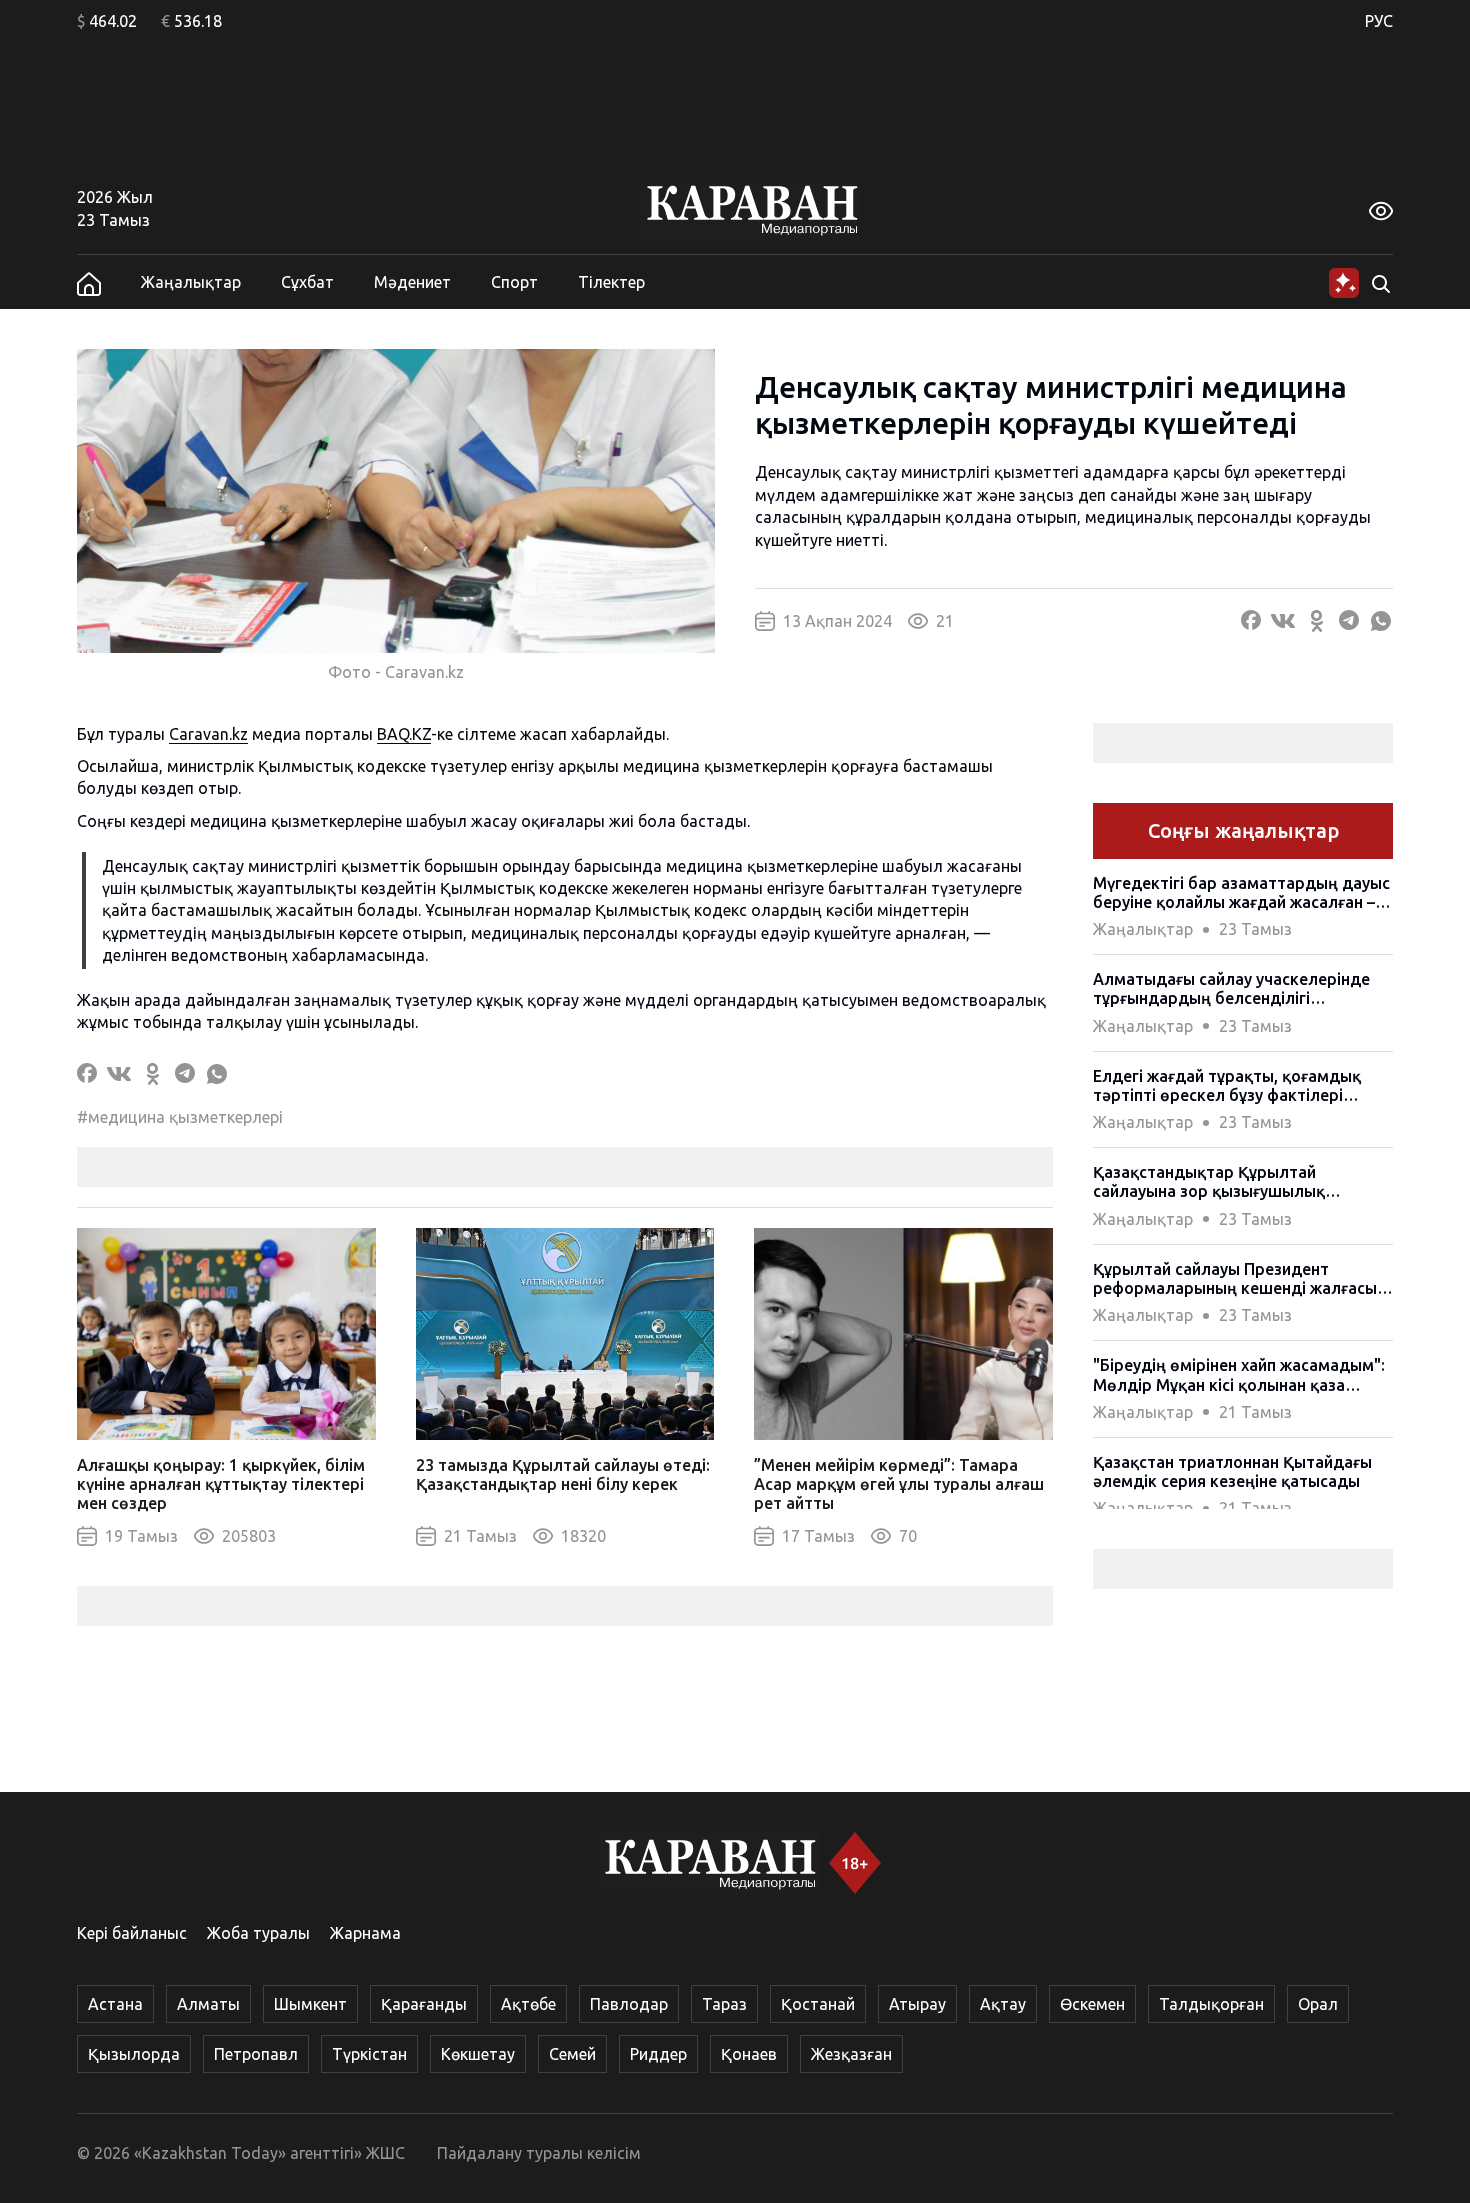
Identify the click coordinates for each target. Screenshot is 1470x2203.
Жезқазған (851, 2054)
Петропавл (256, 2054)
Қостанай (818, 2004)
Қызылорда (134, 2054)
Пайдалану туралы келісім (539, 2153)
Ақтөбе (528, 2004)
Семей (572, 2054)
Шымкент (310, 2004)
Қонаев (749, 2054)
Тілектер (611, 282)
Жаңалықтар (191, 282)
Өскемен (1092, 2004)
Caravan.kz (208, 734)
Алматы (208, 2004)
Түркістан (369, 2054)
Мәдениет (412, 282)
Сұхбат (307, 282)
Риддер (658, 2054)
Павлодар (629, 2004)
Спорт (514, 282)
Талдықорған (1211, 2004)
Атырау (917, 2004)
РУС (1379, 21)
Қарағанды (424, 2004)
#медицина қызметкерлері (180, 1117)
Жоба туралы (258, 1933)
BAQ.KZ (404, 734)
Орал (1318, 2004)
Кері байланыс (132, 1933)
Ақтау (1003, 2004)
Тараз (724, 2004)
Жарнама (365, 1933)
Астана (115, 2004)
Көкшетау (478, 2054)
